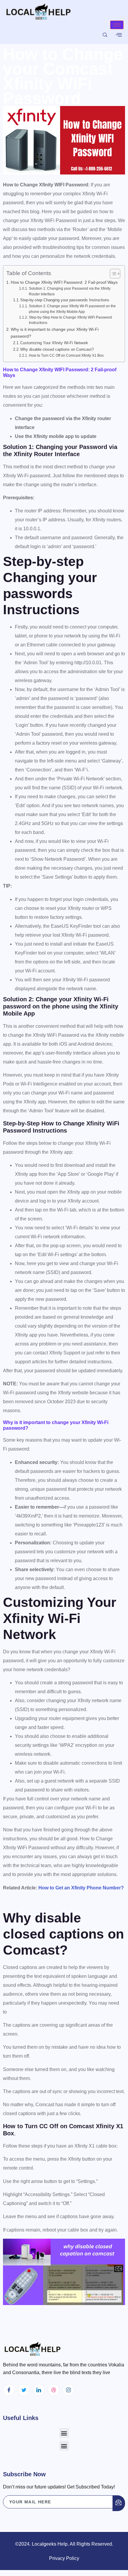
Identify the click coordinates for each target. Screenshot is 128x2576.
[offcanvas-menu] (119, 35)
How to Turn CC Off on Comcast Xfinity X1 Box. (67, 355)
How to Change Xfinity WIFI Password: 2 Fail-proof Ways (64, 282)
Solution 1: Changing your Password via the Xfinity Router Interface (70, 291)
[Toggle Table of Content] (112, 274)
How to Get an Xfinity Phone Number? (81, 1888)
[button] (64, 2433)
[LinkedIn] (39, 2390)
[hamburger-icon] (117, 25)
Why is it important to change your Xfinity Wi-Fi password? (55, 333)
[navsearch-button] (105, 35)
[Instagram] (68, 2390)
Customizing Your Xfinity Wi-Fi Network (54, 343)
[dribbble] (54, 2390)
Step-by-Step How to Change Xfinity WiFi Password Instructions (70, 320)
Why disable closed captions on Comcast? (57, 349)
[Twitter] (24, 2390)
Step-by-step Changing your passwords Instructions (65, 300)
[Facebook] (9, 2390)
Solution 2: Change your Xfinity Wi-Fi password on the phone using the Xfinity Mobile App (72, 309)
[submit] (119, 2503)
